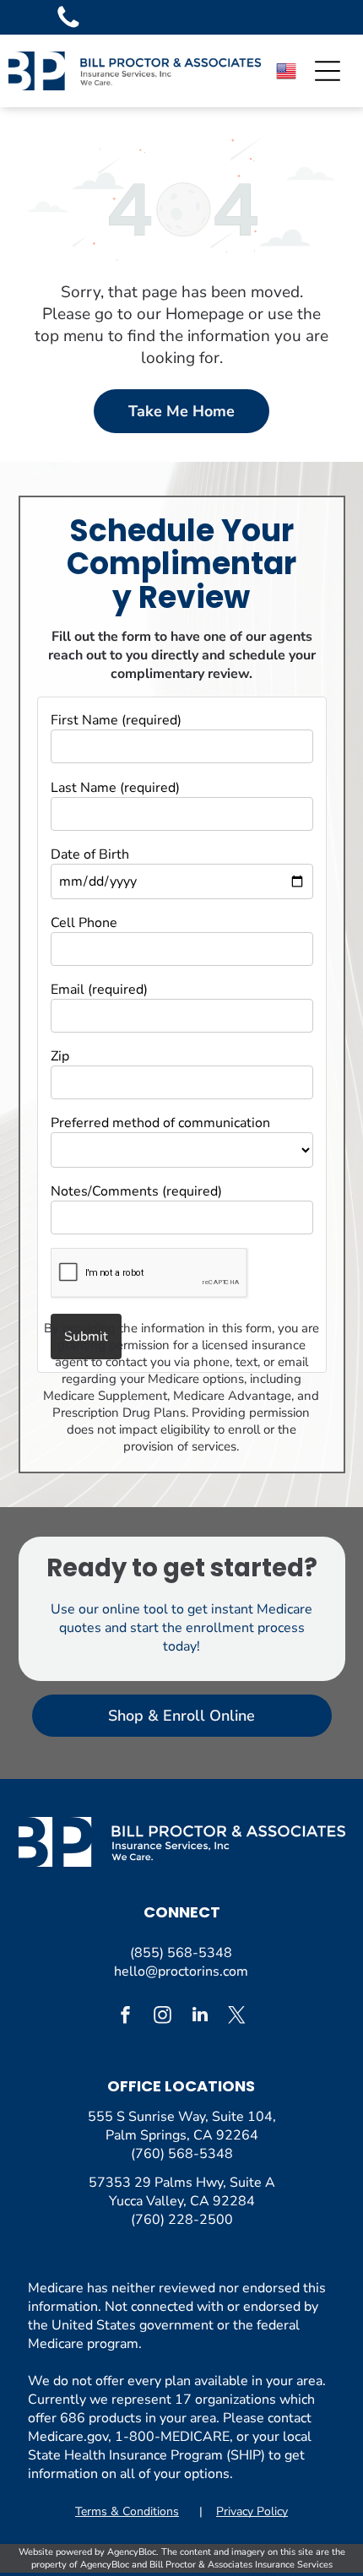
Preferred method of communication (160, 1123)
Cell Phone (84, 923)
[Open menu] (328, 71)
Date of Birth (90, 854)
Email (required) (99, 990)
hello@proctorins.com (181, 1971)
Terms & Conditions (127, 2511)
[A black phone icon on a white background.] (68, 27)
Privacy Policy (252, 2511)
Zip (60, 1056)
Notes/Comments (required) (136, 1191)
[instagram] (266, 17)
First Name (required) (116, 720)
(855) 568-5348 (181, 1953)
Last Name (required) (115, 788)
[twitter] (236, 17)
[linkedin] (295, 17)
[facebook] (207, 17)
